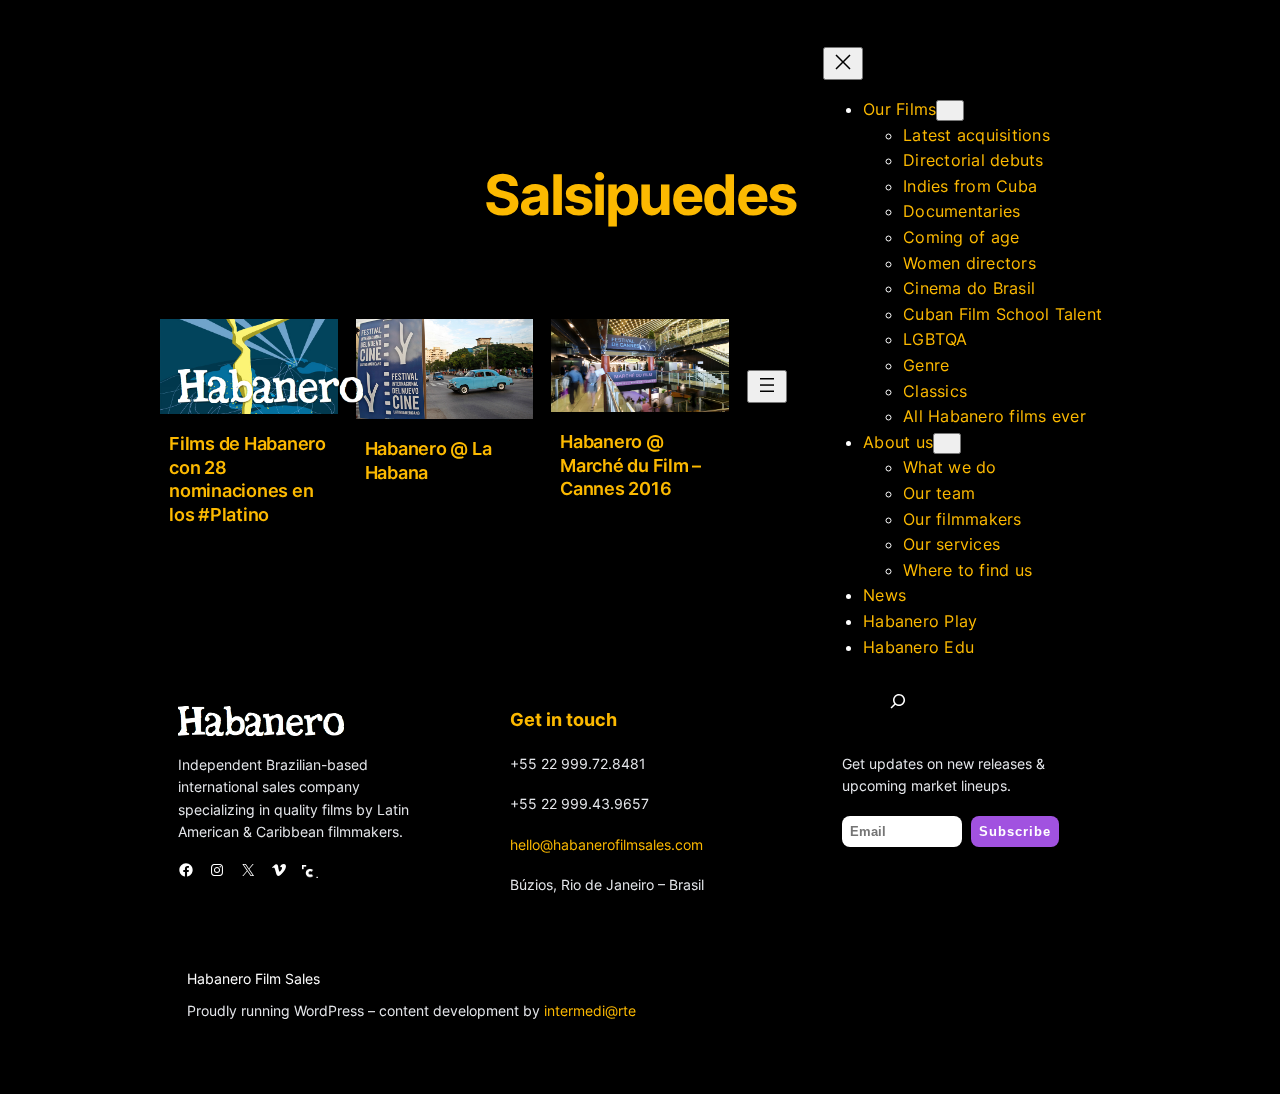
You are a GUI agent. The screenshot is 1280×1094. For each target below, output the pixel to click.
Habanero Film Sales (253, 978)
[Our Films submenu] (950, 110)
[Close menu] (843, 63)
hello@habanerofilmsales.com (606, 844)
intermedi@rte (590, 1010)
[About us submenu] (947, 443)
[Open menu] (767, 386)
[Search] (898, 701)
